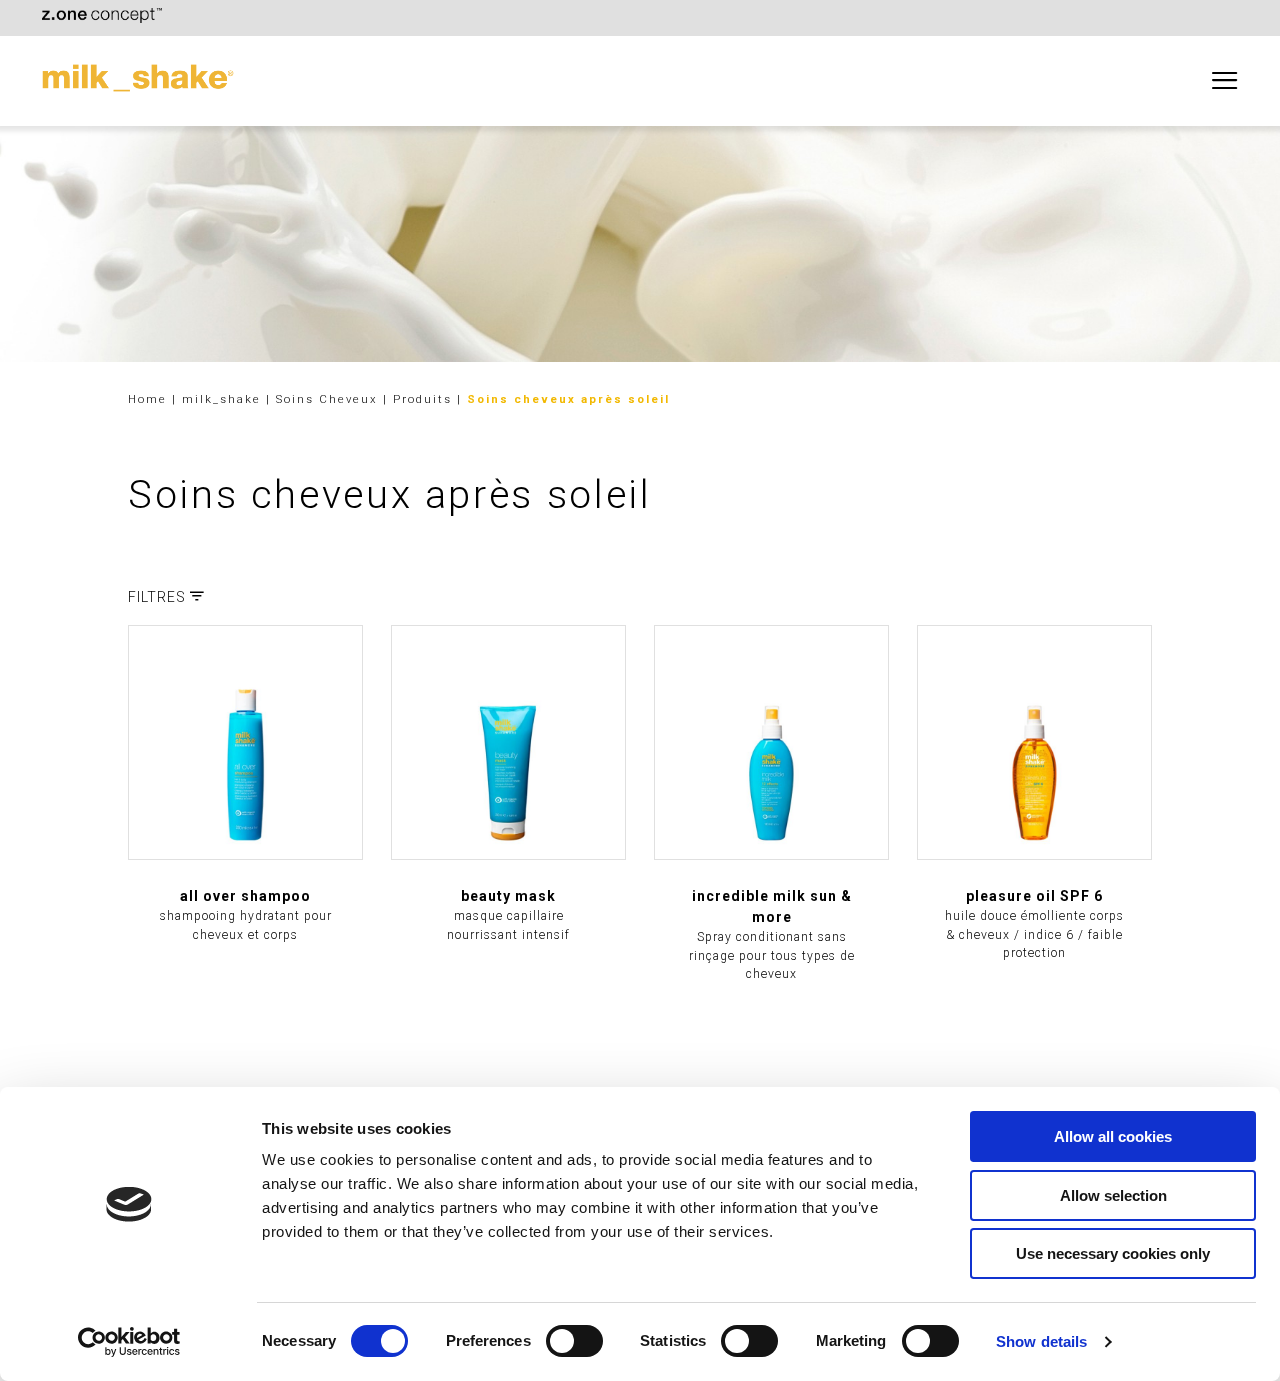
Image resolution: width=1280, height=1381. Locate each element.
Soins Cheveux (329, 399)
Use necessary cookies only (1113, 1253)
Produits (425, 399)
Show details (1041, 1341)
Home (147, 399)
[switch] (574, 1341)
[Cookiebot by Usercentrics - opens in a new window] (129, 1342)
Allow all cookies (1113, 1136)
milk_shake (224, 399)
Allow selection (1113, 1195)
